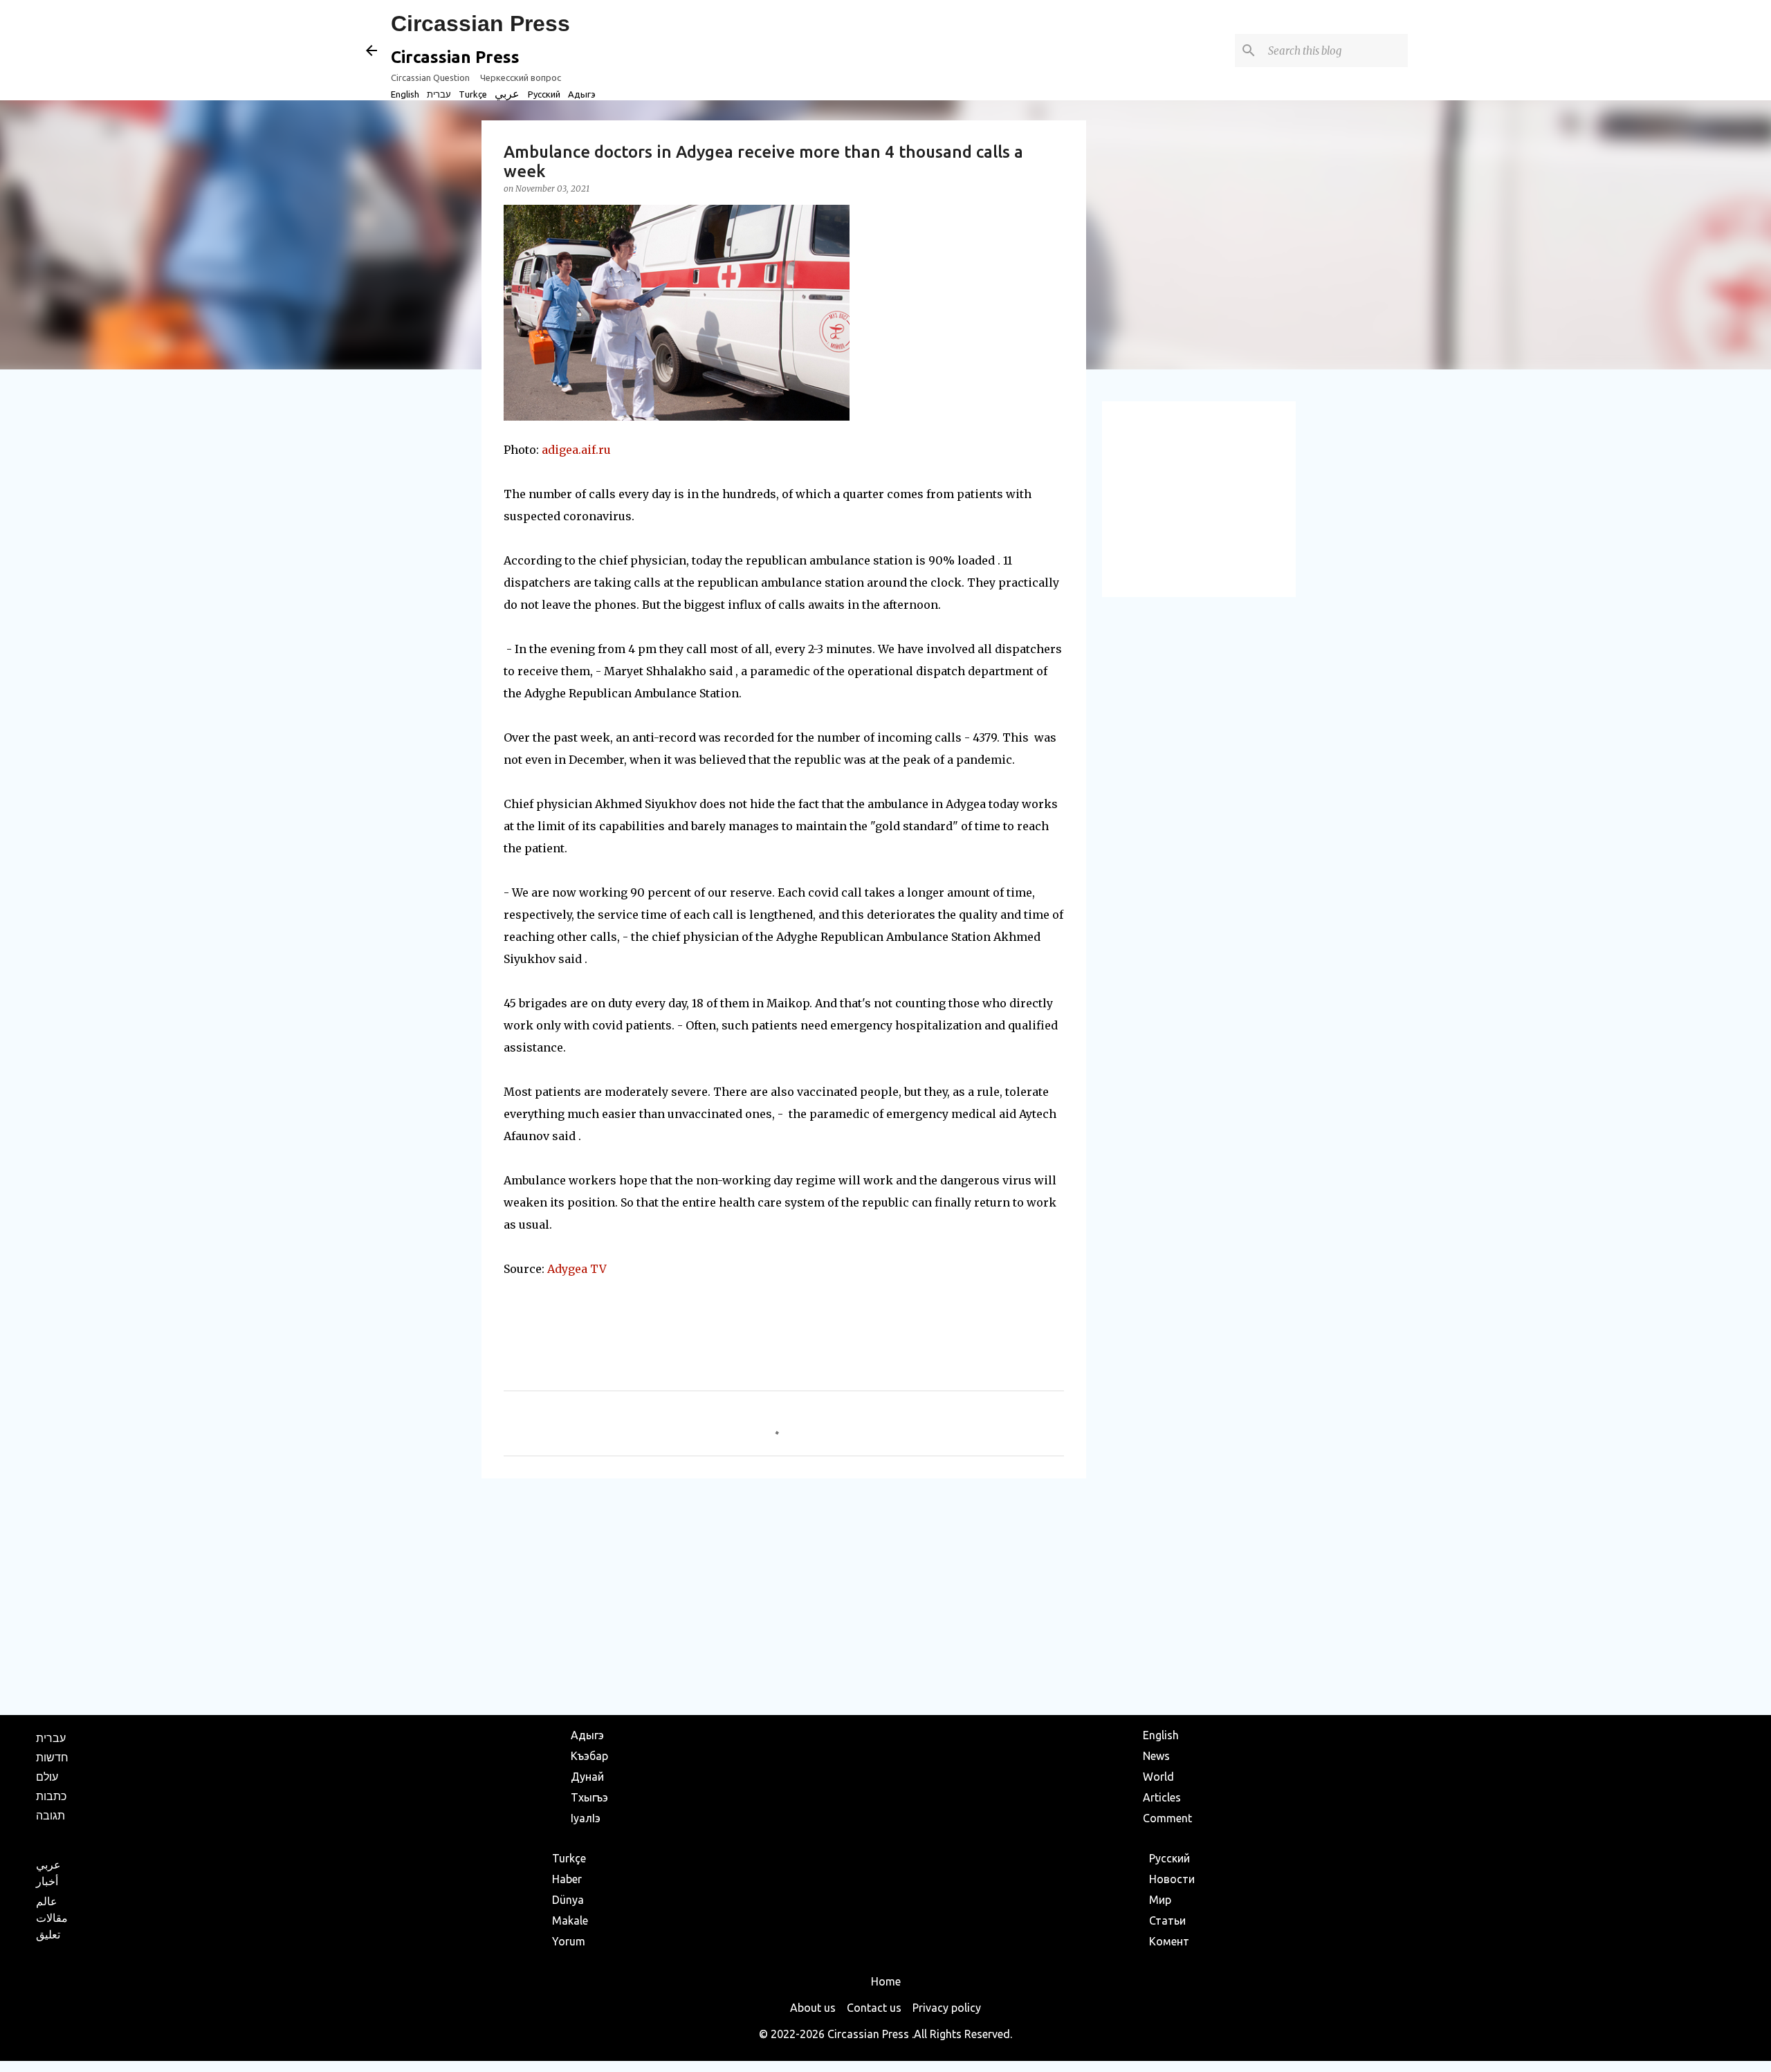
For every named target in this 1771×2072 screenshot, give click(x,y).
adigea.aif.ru (576, 450)
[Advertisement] (784, 1596)
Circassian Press (480, 24)
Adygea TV (577, 1269)
